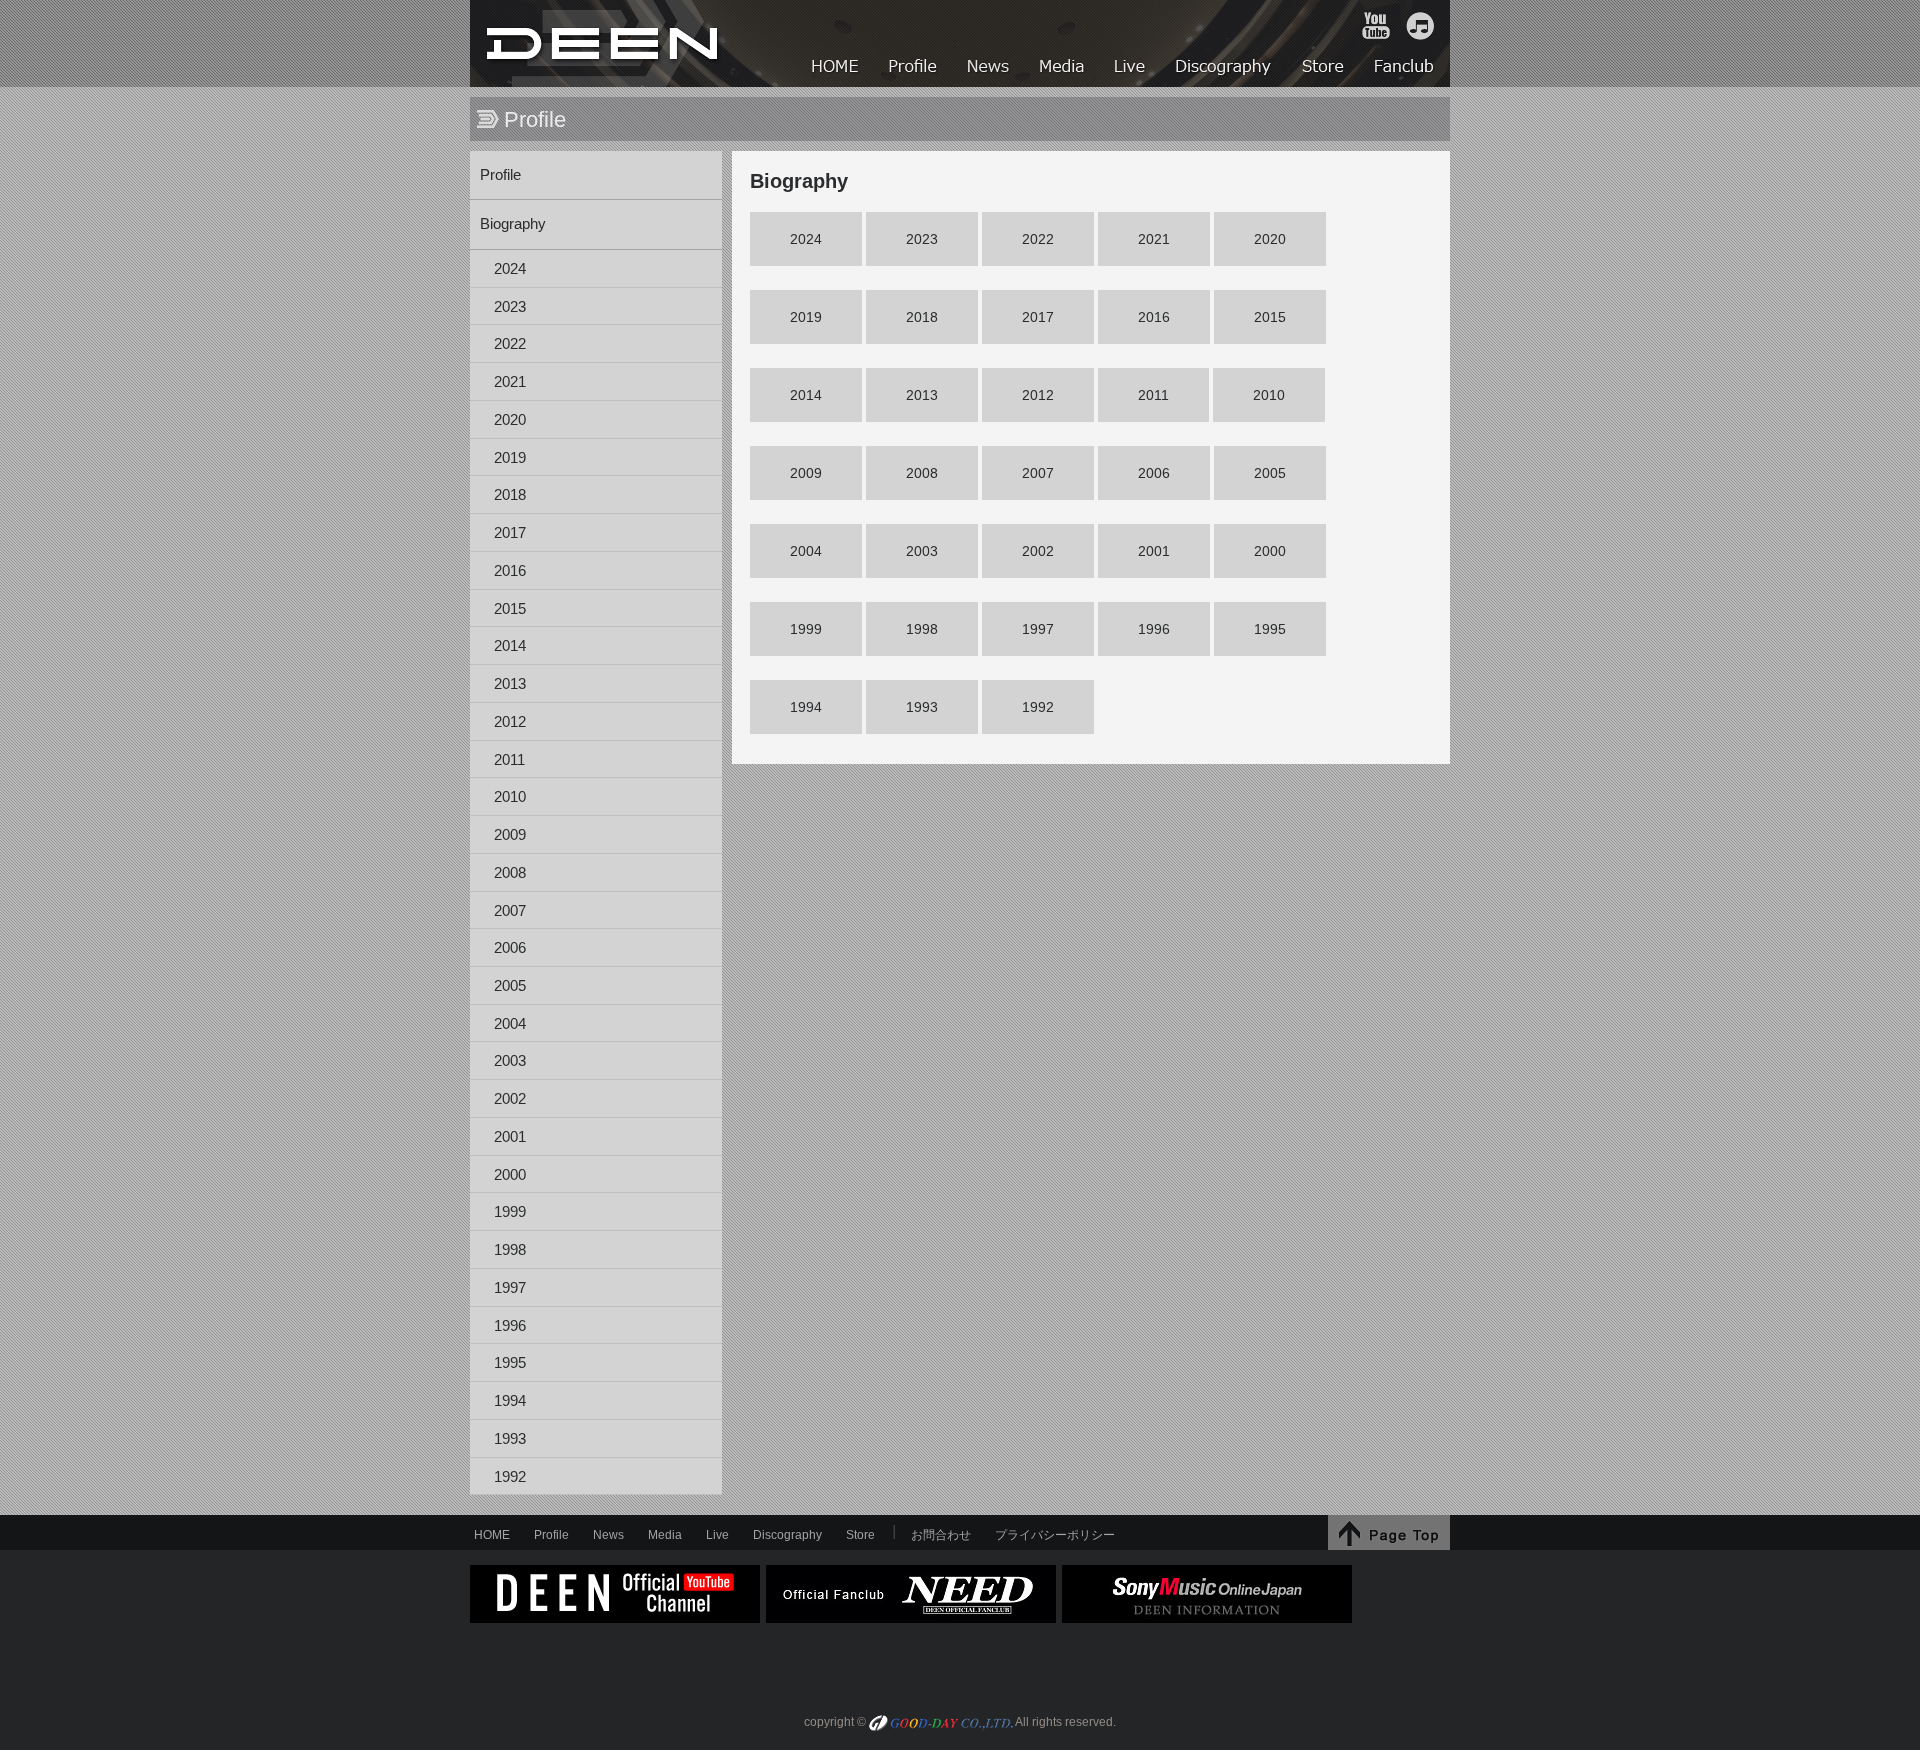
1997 (510, 1288)
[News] (989, 68)
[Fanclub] (1405, 68)
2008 (510, 873)
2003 (510, 1061)
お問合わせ (941, 1535)
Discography (787, 1535)
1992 (510, 1477)
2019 (510, 458)
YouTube (1376, 26)
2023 (510, 307)
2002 (510, 1099)
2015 (510, 609)
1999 (510, 1212)
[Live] (1131, 68)
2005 (510, 986)
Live (717, 1535)
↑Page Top (1389, 1532)
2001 (510, 1137)
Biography (513, 224)
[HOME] (836, 68)
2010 (510, 797)
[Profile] (914, 68)
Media (665, 1535)
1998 (510, 1250)
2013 (510, 684)
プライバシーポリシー (1055, 1535)
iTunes (1420, 26)
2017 (510, 533)
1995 (510, 1363)
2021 (510, 382)
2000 (510, 1175)
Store (860, 1535)
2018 (510, 495)
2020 (510, 420)
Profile (500, 175)
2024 (510, 269)
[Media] (1063, 68)
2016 (510, 571)
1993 (510, 1439)
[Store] (1324, 68)
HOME (605, 43)
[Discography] (1224, 68)
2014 (510, 646)
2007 (510, 911)
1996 (510, 1326)
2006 (510, 948)
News (608, 1535)
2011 (509, 760)
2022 (510, 344)
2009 (510, 835)
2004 (510, 1024)
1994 (510, 1401)
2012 (510, 722)
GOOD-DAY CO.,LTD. (941, 1724)
